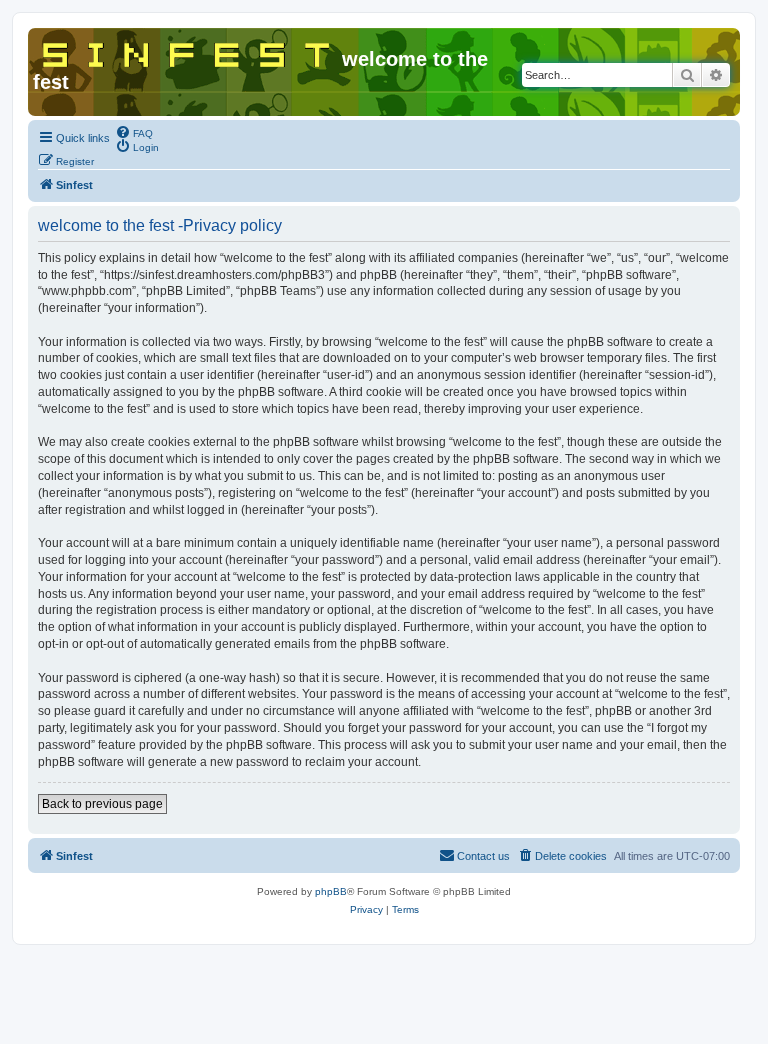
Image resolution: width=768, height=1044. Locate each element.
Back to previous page (102, 804)
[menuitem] (134, 132)
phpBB (331, 891)
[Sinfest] (187, 51)
